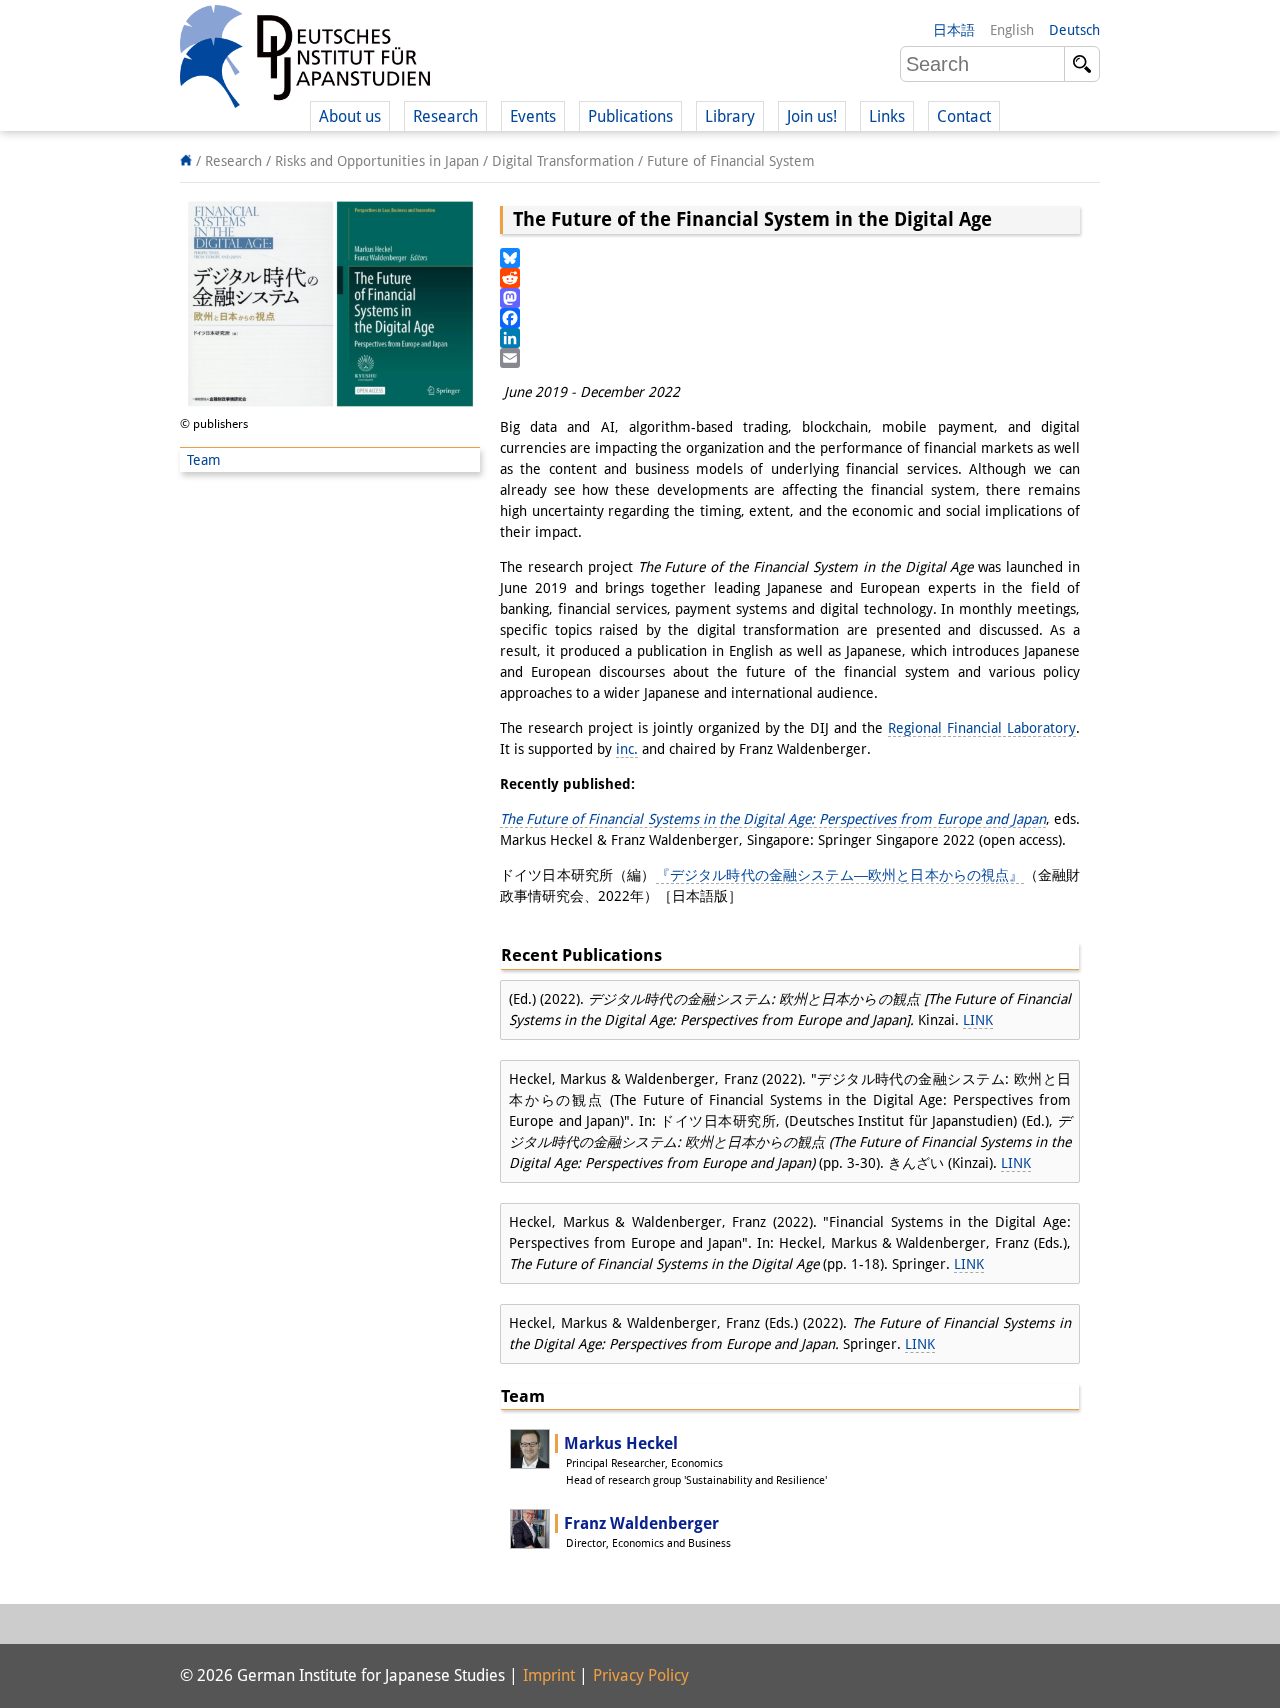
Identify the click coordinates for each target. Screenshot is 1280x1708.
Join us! (812, 116)
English (1012, 30)
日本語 (954, 30)
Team (204, 460)
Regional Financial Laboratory (982, 728)
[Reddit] (790, 278)
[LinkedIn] (790, 338)
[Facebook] (790, 318)
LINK (978, 1020)
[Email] (790, 358)
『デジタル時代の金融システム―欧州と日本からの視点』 (840, 875)
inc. (627, 749)
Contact (964, 116)
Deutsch (1074, 30)
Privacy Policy (641, 1675)
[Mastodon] (790, 298)
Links (887, 116)
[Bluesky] (790, 258)
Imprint (549, 1675)
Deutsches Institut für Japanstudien (305, 60)
